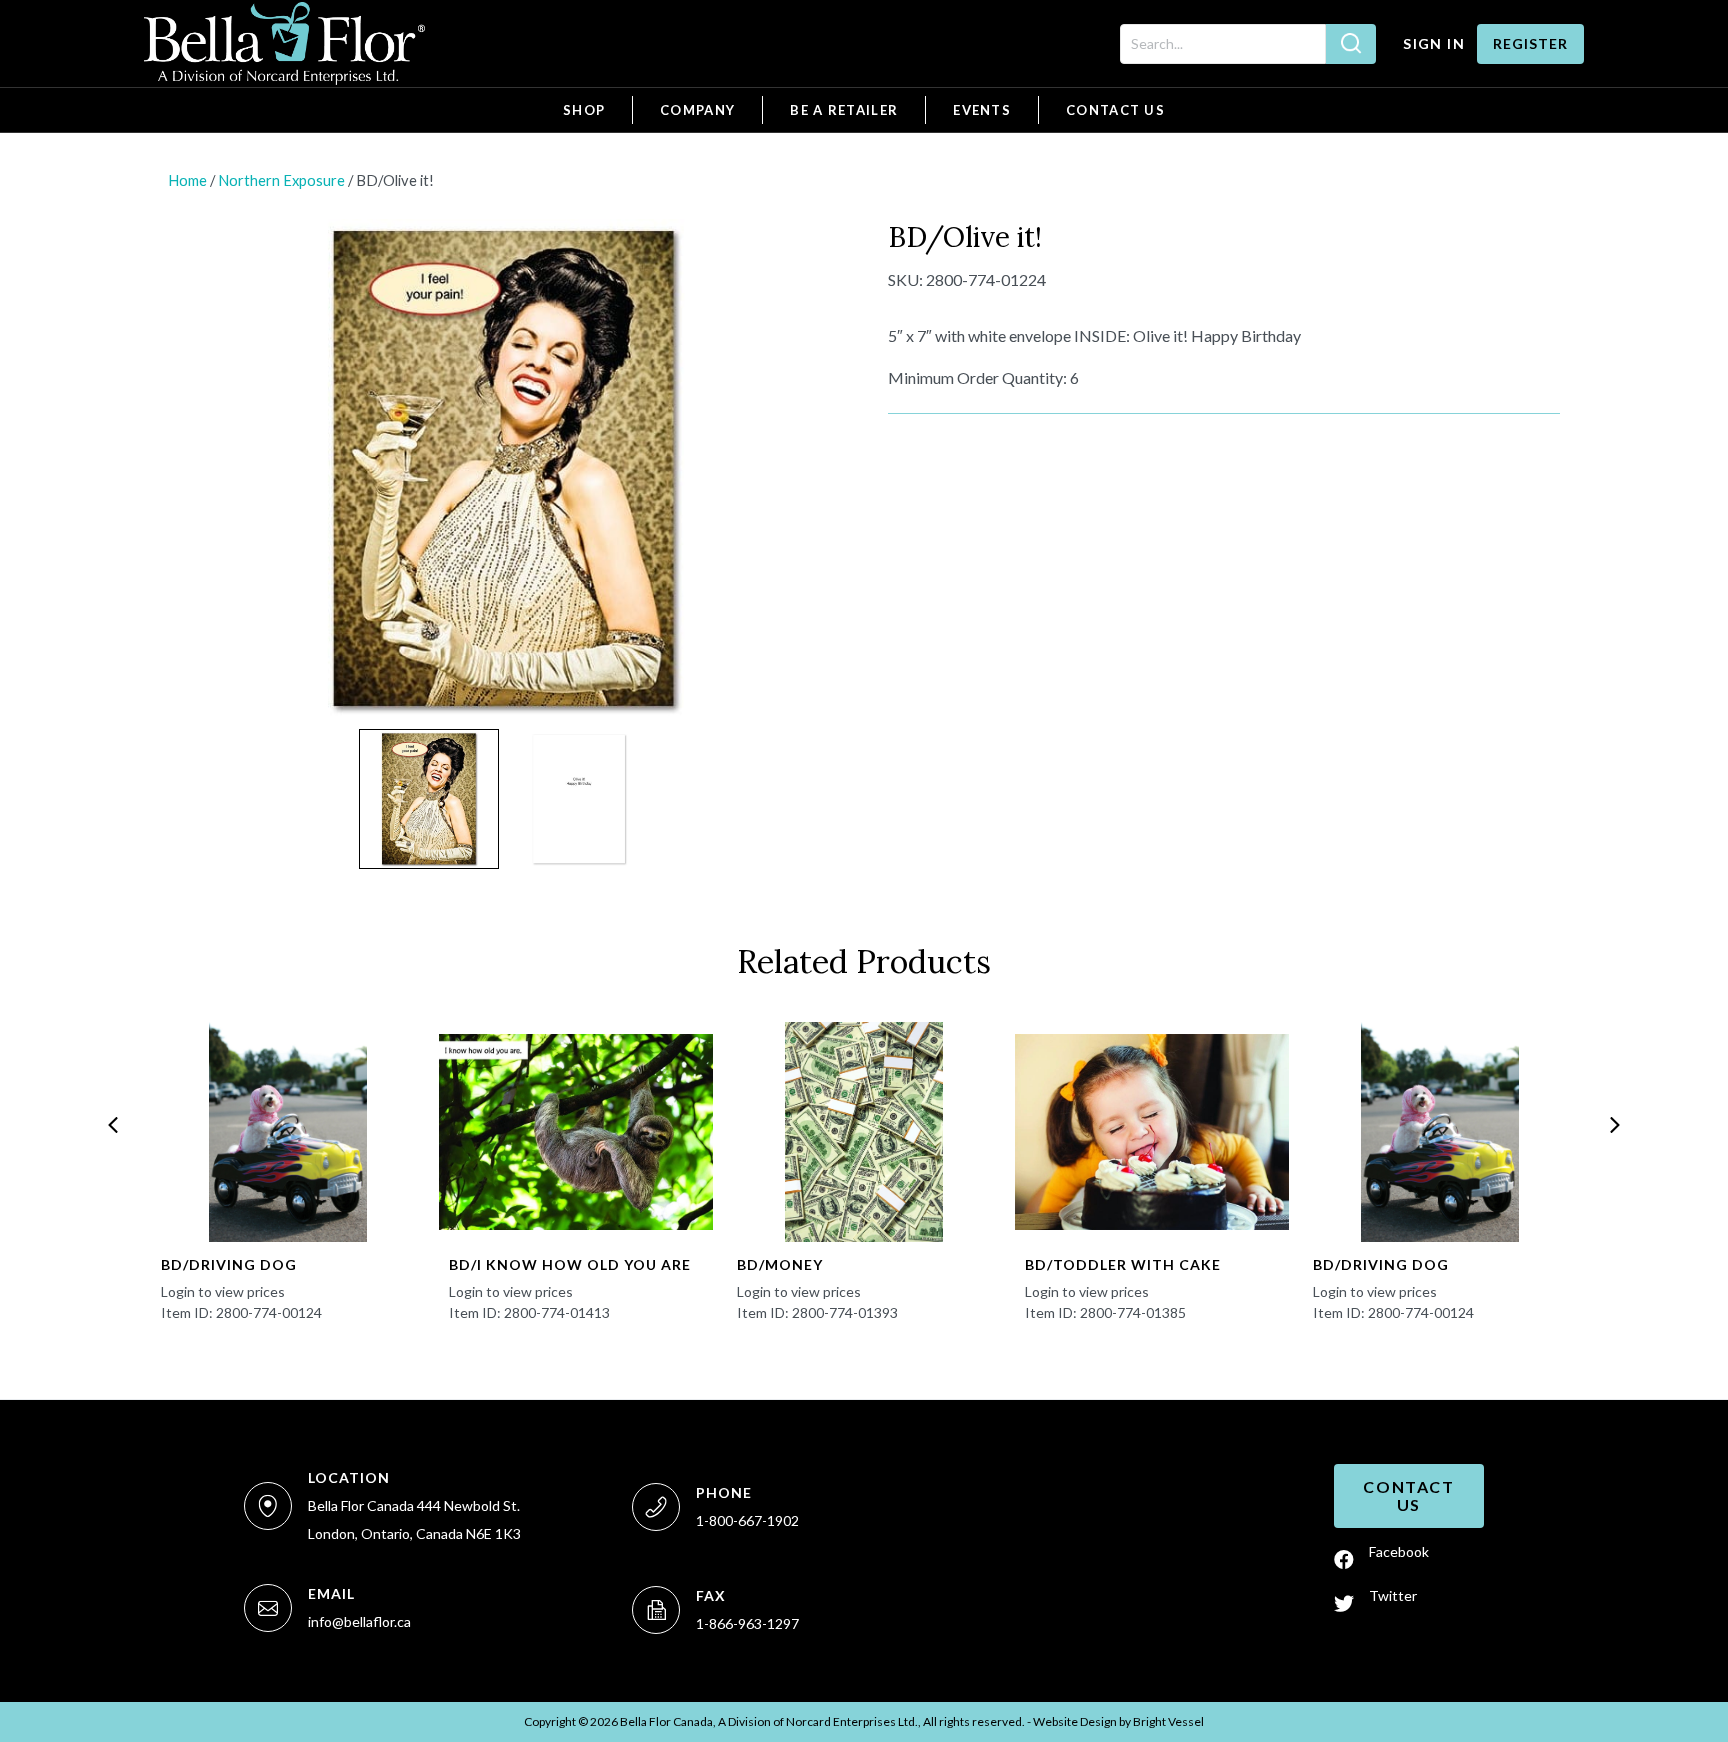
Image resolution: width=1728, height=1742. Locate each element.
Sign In (1434, 43)
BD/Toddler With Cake (1123, 1264)
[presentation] (113, 1125)
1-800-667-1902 (747, 1520)
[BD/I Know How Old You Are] (576, 1132)
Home (187, 180)
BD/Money (780, 1264)
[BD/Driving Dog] (288, 1132)
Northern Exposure (281, 180)
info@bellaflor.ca (359, 1621)
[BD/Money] (864, 1132)
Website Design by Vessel (1118, 1721)
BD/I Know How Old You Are (570, 1264)
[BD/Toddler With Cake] (1152, 1132)
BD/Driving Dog (229, 1264)
